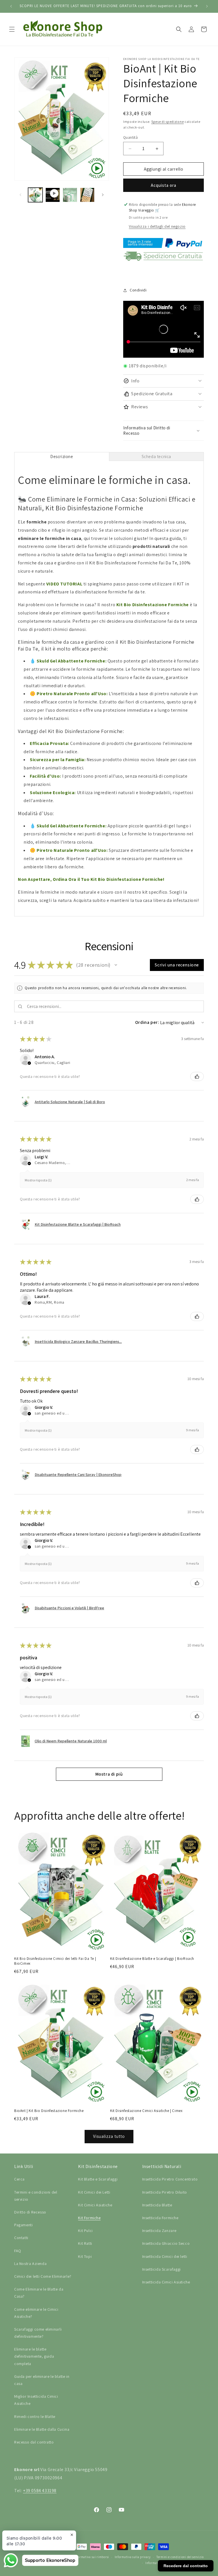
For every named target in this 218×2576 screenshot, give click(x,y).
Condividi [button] (138, 290)
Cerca (19, 2179)
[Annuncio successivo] (207, 6)
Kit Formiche (89, 2218)
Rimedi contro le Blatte (35, 2416)
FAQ (18, 2251)
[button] (12, 29)
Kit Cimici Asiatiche (95, 2205)
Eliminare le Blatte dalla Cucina (42, 2429)
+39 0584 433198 (40, 2491)
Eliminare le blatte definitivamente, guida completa (34, 2356)
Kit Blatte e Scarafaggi (98, 2179)
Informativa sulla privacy (133, 2557)
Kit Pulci (85, 2231)
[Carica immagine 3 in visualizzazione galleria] (87, 195)
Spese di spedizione (167, 122)
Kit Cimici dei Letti (94, 2192)
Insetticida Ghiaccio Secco (166, 2243)
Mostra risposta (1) (38, 1180)
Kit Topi (85, 2256)
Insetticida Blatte (157, 2205)
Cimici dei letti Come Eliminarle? (43, 2276)
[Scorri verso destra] (103, 195)
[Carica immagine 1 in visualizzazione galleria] (35, 195)
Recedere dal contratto (186, 2566)
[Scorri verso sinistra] (20, 195)
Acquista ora (163, 185)
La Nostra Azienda (30, 2264)
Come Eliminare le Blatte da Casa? (39, 2293)
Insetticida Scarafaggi (162, 2269)
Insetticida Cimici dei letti (165, 2256)
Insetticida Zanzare (159, 2231)
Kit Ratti (85, 2243)
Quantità (130, 137)
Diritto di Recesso (30, 2212)
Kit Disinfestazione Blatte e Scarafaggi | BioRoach (152, 1959)
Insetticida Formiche (160, 2218)
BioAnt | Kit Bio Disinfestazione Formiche (49, 2111)
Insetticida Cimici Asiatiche (166, 2282)
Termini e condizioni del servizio (36, 2196)
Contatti (21, 2238)
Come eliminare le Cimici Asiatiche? (36, 2313)
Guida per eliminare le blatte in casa (42, 2380)
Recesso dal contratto (34, 2442)
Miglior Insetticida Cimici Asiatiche (36, 2400)
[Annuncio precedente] (11, 6)
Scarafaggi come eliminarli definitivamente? (38, 2333)
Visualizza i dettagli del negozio (157, 226)
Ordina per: (147, 1022)
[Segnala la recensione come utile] (197, 1076)
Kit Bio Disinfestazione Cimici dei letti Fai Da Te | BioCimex (55, 1961)
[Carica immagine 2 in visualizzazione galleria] (70, 195)
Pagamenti (23, 2225)
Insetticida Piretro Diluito (165, 2192)
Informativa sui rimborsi (91, 2557)
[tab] (62, 456)
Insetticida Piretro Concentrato (170, 2179)
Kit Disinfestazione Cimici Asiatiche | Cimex (146, 2111)
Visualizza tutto (109, 2136)
